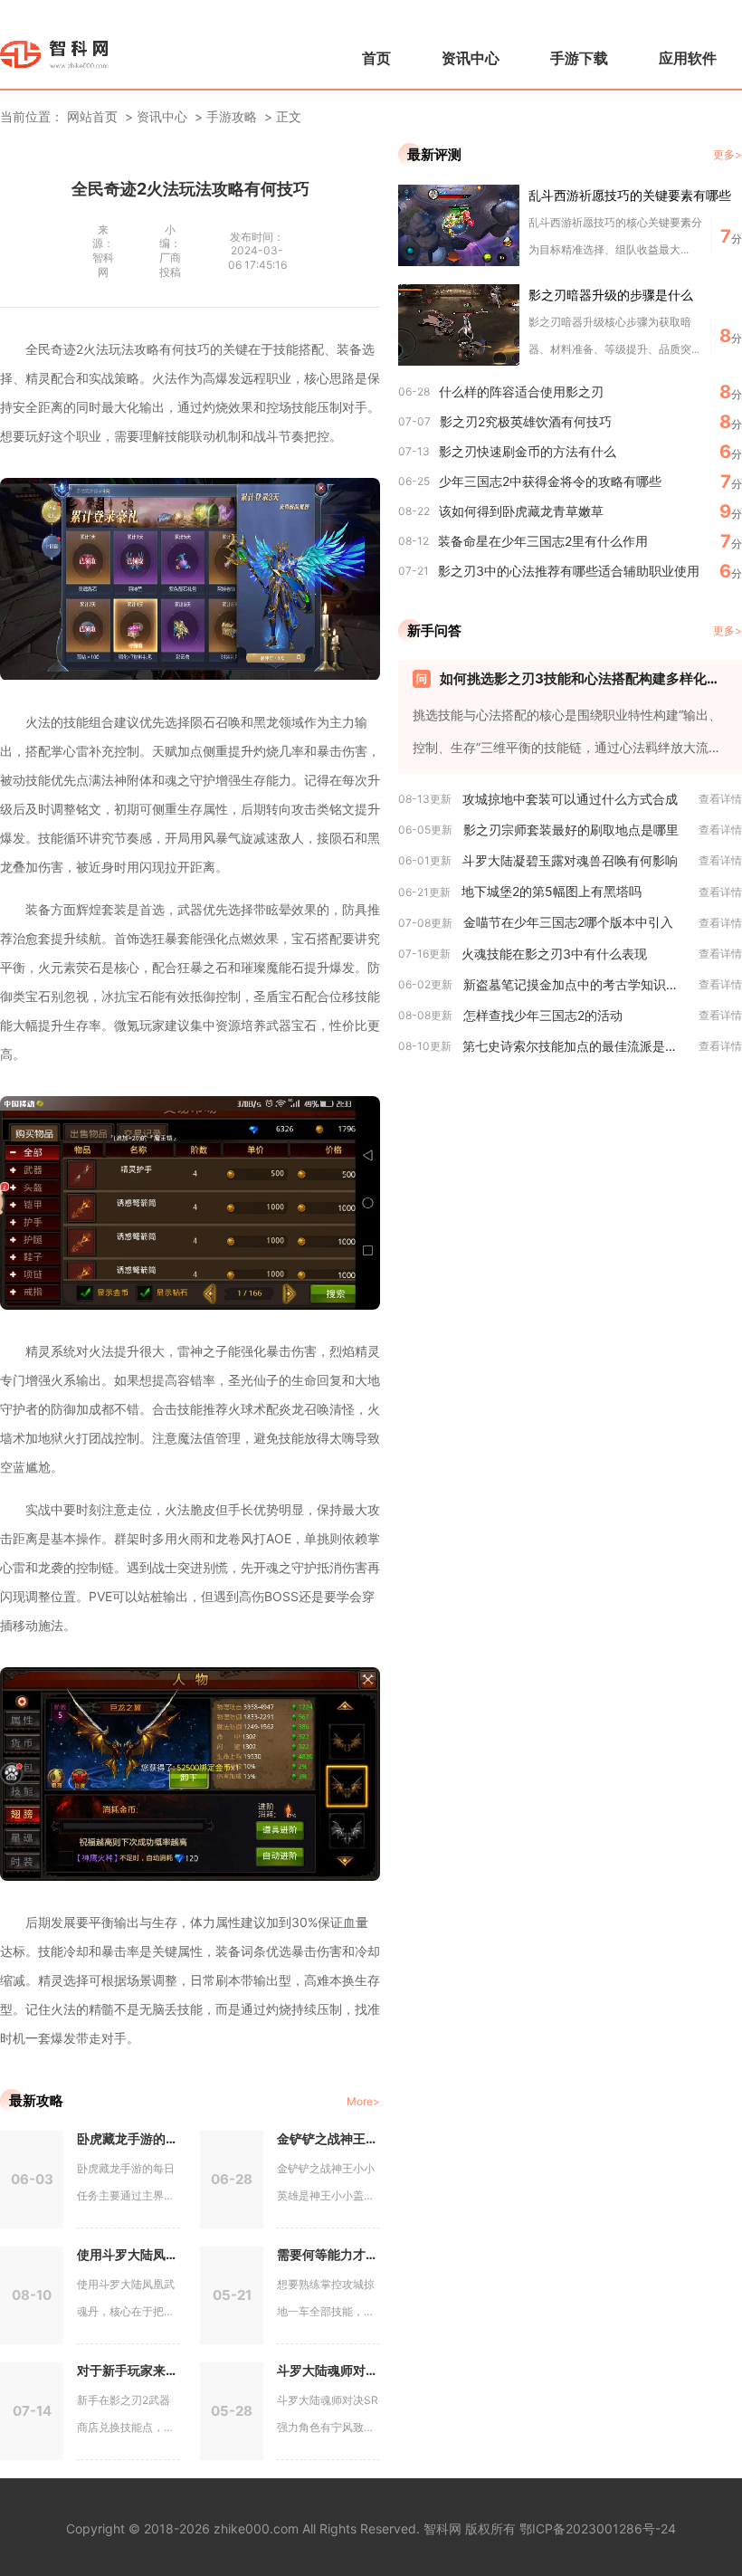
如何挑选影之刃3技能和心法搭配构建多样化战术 (584, 678)
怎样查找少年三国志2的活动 (543, 1015)
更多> (728, 154)
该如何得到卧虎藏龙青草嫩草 (521, 511)
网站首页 (92, 116)
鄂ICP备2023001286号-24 (598, 2528)
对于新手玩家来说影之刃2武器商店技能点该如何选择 (128, 2370)
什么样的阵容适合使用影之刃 (521, 391)
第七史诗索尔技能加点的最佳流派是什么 (576, 1046)
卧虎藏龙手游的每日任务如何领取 (128, 2138)
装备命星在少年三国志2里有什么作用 (543, 541)
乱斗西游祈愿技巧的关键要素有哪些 (630, 195)
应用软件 (688, 58)
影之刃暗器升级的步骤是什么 (611, 295)
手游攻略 (232, 116)
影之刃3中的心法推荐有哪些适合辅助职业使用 (569, 571)
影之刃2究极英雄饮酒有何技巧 (526, 421)
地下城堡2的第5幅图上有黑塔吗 (552, 891)
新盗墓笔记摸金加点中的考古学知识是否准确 (581, 984)
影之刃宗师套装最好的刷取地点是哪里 (571, 830)
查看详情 (720, 799)
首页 (376, 58)
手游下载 (579, 58)
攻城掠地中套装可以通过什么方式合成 (570, 799)
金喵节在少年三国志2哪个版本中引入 (568, 922)
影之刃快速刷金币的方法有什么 (528, 451)
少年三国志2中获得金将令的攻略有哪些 (550, 481)
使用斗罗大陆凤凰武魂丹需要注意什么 (128, 2254)
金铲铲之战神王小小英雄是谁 (328, 2138)
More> (363, 2101)
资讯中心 (471, 58)
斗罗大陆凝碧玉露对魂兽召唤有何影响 (570, 860)
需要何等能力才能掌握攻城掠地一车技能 (328, 2254)
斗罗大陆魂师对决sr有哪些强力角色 (328, 2370)
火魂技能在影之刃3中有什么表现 (554, 954)
